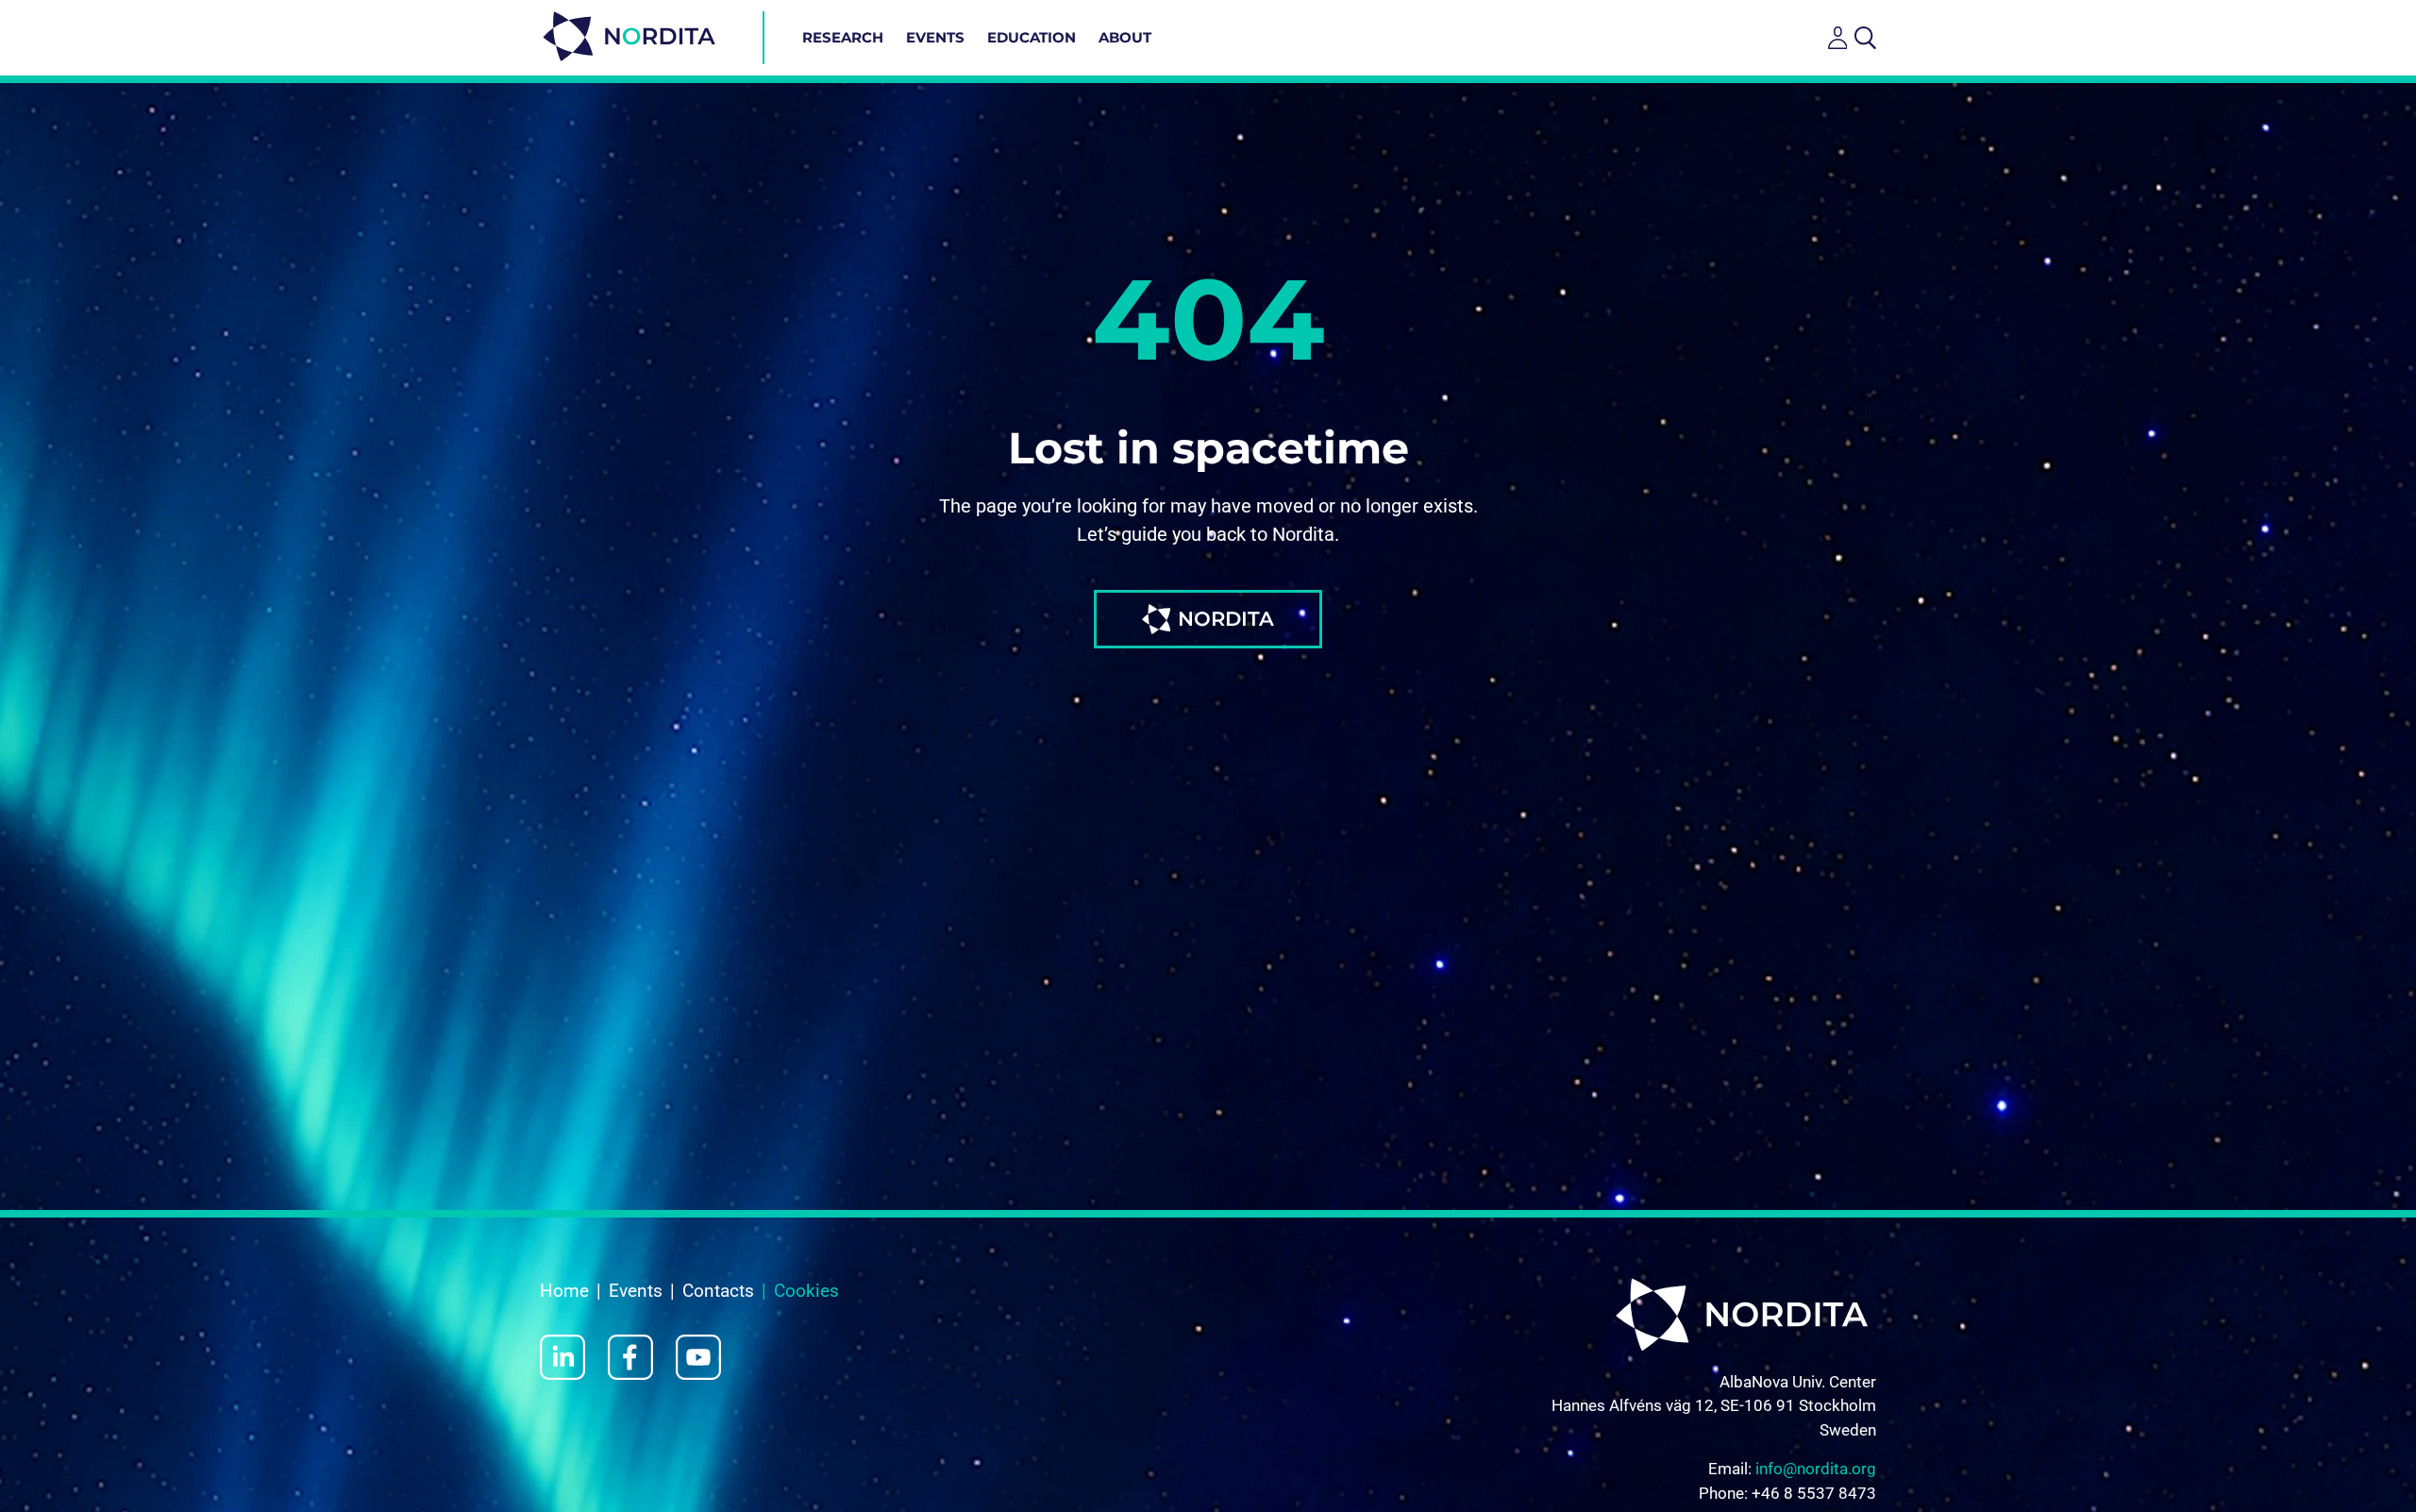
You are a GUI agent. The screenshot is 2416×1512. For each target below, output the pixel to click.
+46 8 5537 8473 (1814, 1493)
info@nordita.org (1816, 1469)
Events (935, 37)
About (1125, 37)
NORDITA (1226, 619)
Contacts (718, 1291)
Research (843, 37)
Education (1032, 37)
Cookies (806, 1291)
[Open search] (1865, 38)
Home (564, 1291)
